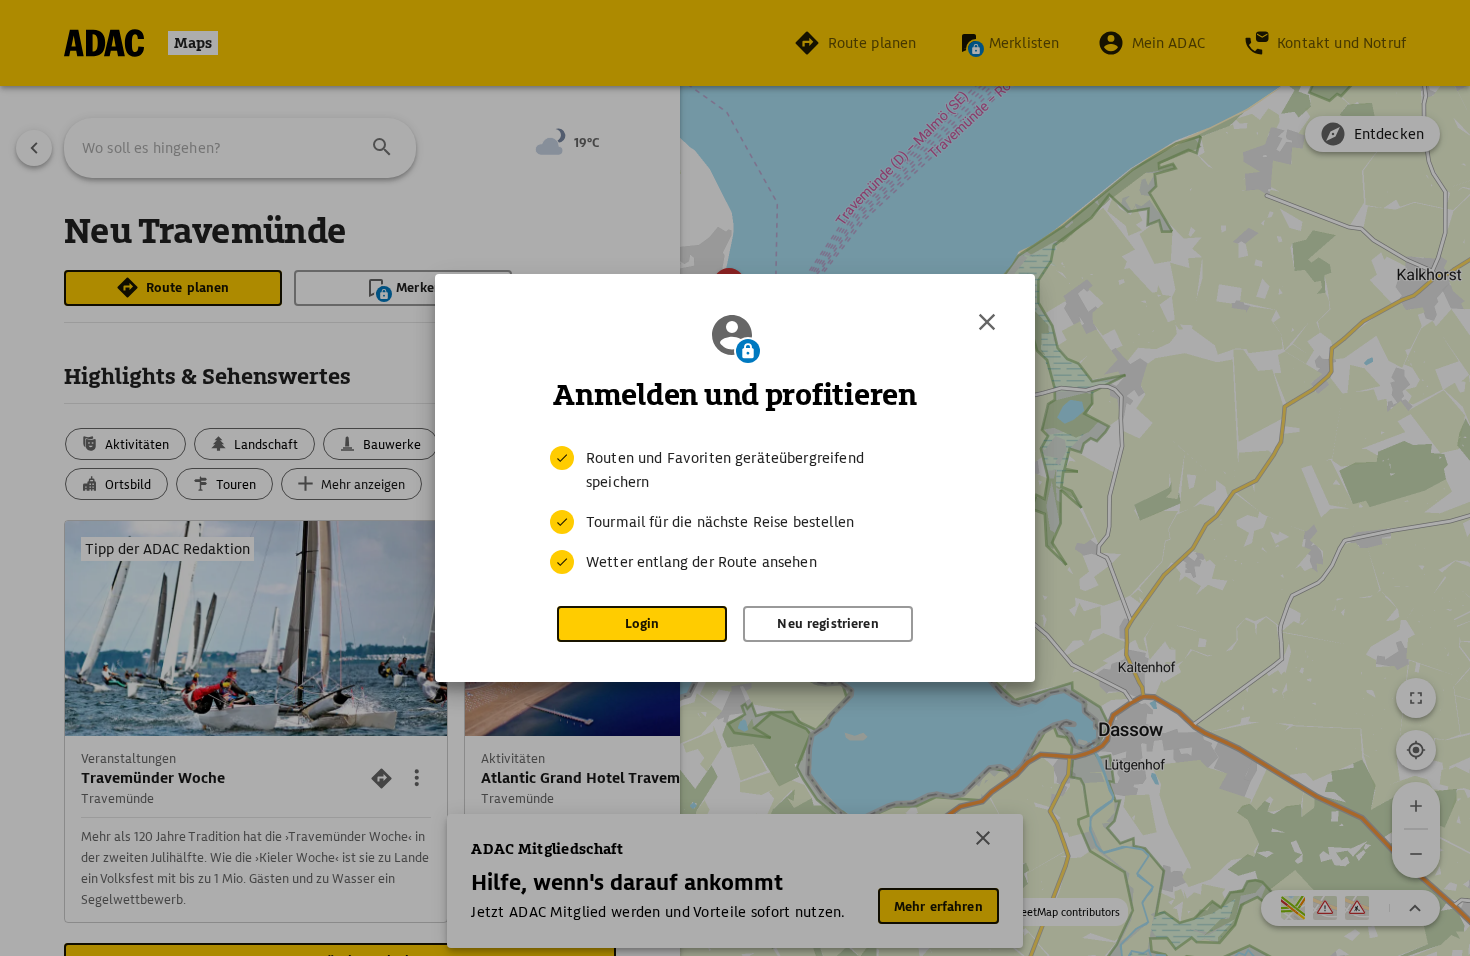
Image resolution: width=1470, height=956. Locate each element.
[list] (735, 510)
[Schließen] (987, 322)
